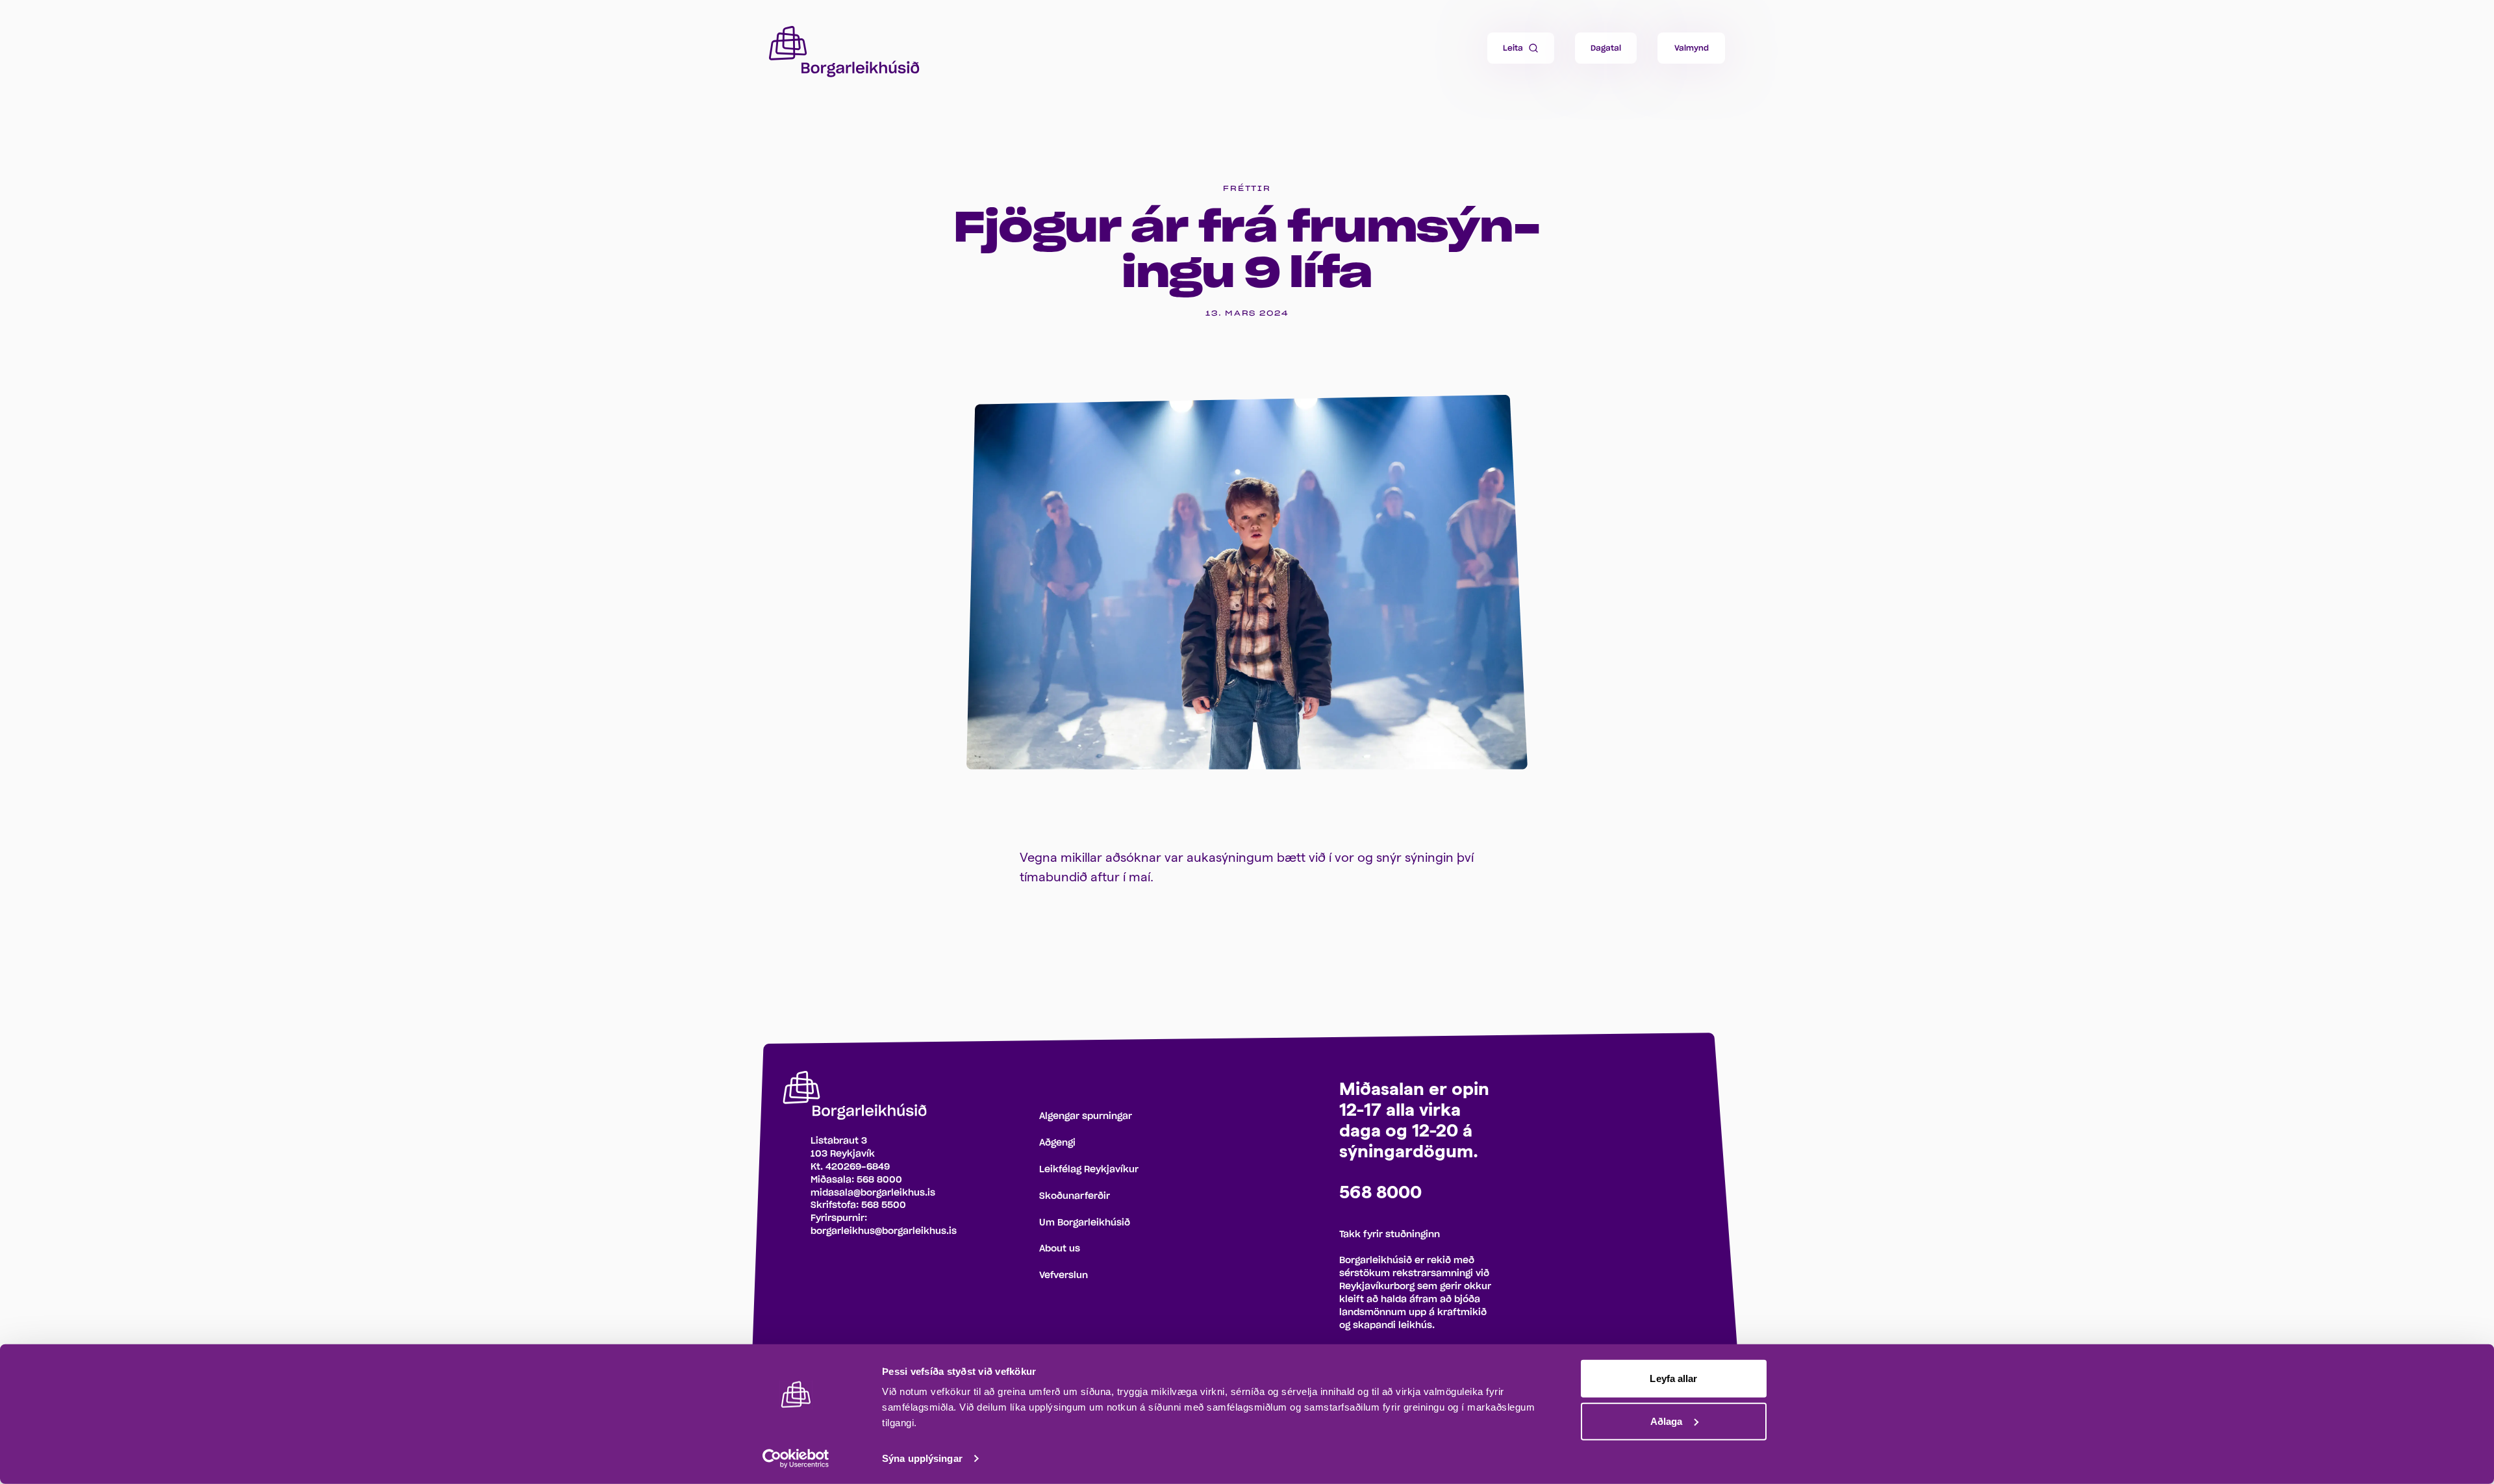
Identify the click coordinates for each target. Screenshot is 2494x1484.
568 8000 (879, 1180)
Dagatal (1606, 48)
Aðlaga (1667, 1421)
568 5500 (884, 1205)
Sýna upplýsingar (922, 1458)
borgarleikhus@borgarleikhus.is (884, 1231)
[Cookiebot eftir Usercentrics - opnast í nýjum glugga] (796, 1459)
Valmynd (1692, 48)
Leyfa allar (1673, 1378)
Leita (1513, 48)
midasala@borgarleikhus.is (873, 1193)
